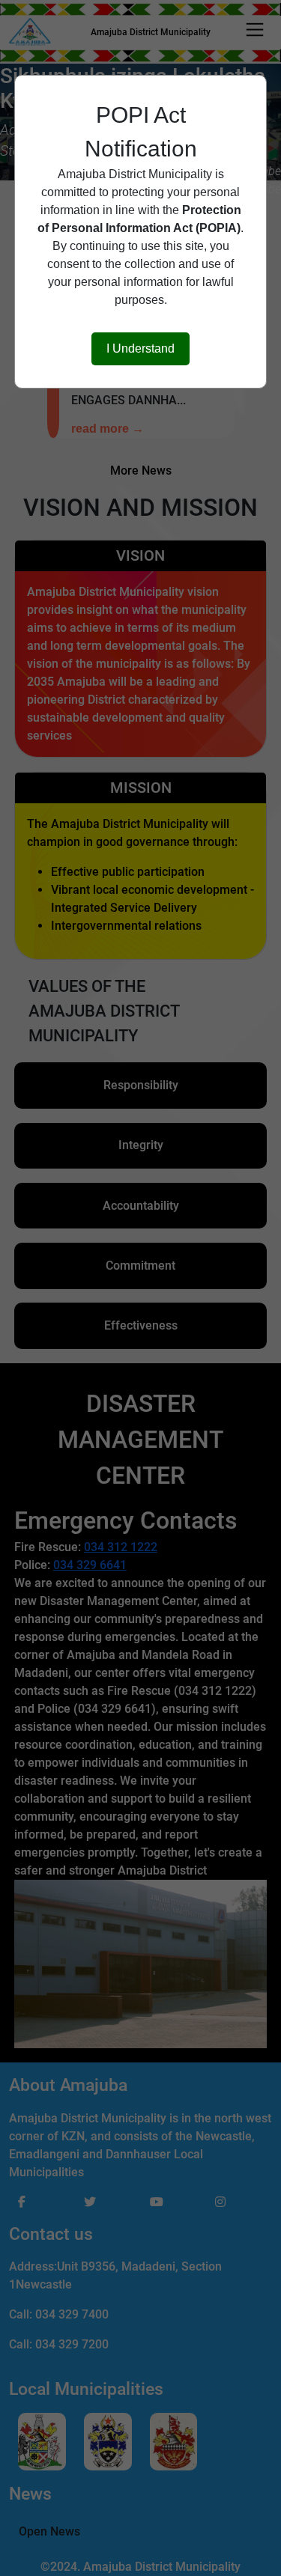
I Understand (140, 348)
